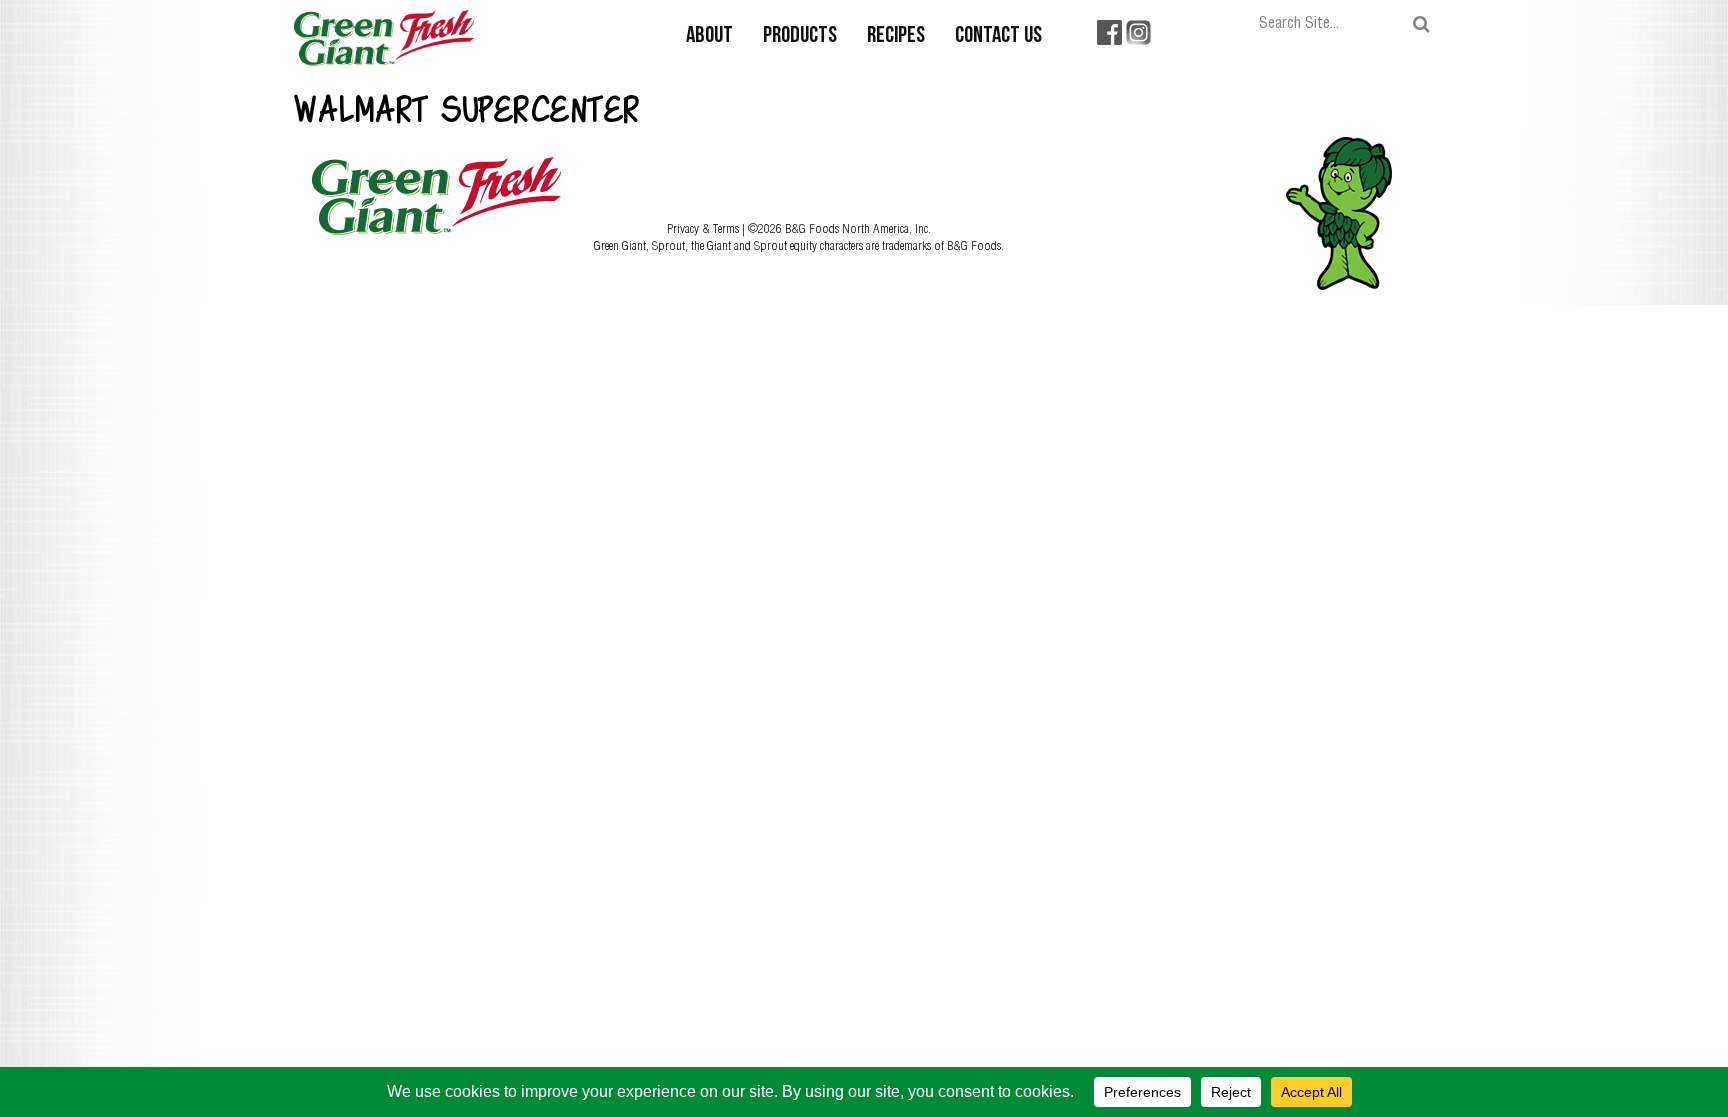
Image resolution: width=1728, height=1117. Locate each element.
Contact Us (998, 36)
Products (800, 36)
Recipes (896, 36)
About (709, 36)
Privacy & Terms (704, 228)
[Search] (1421, 24)
